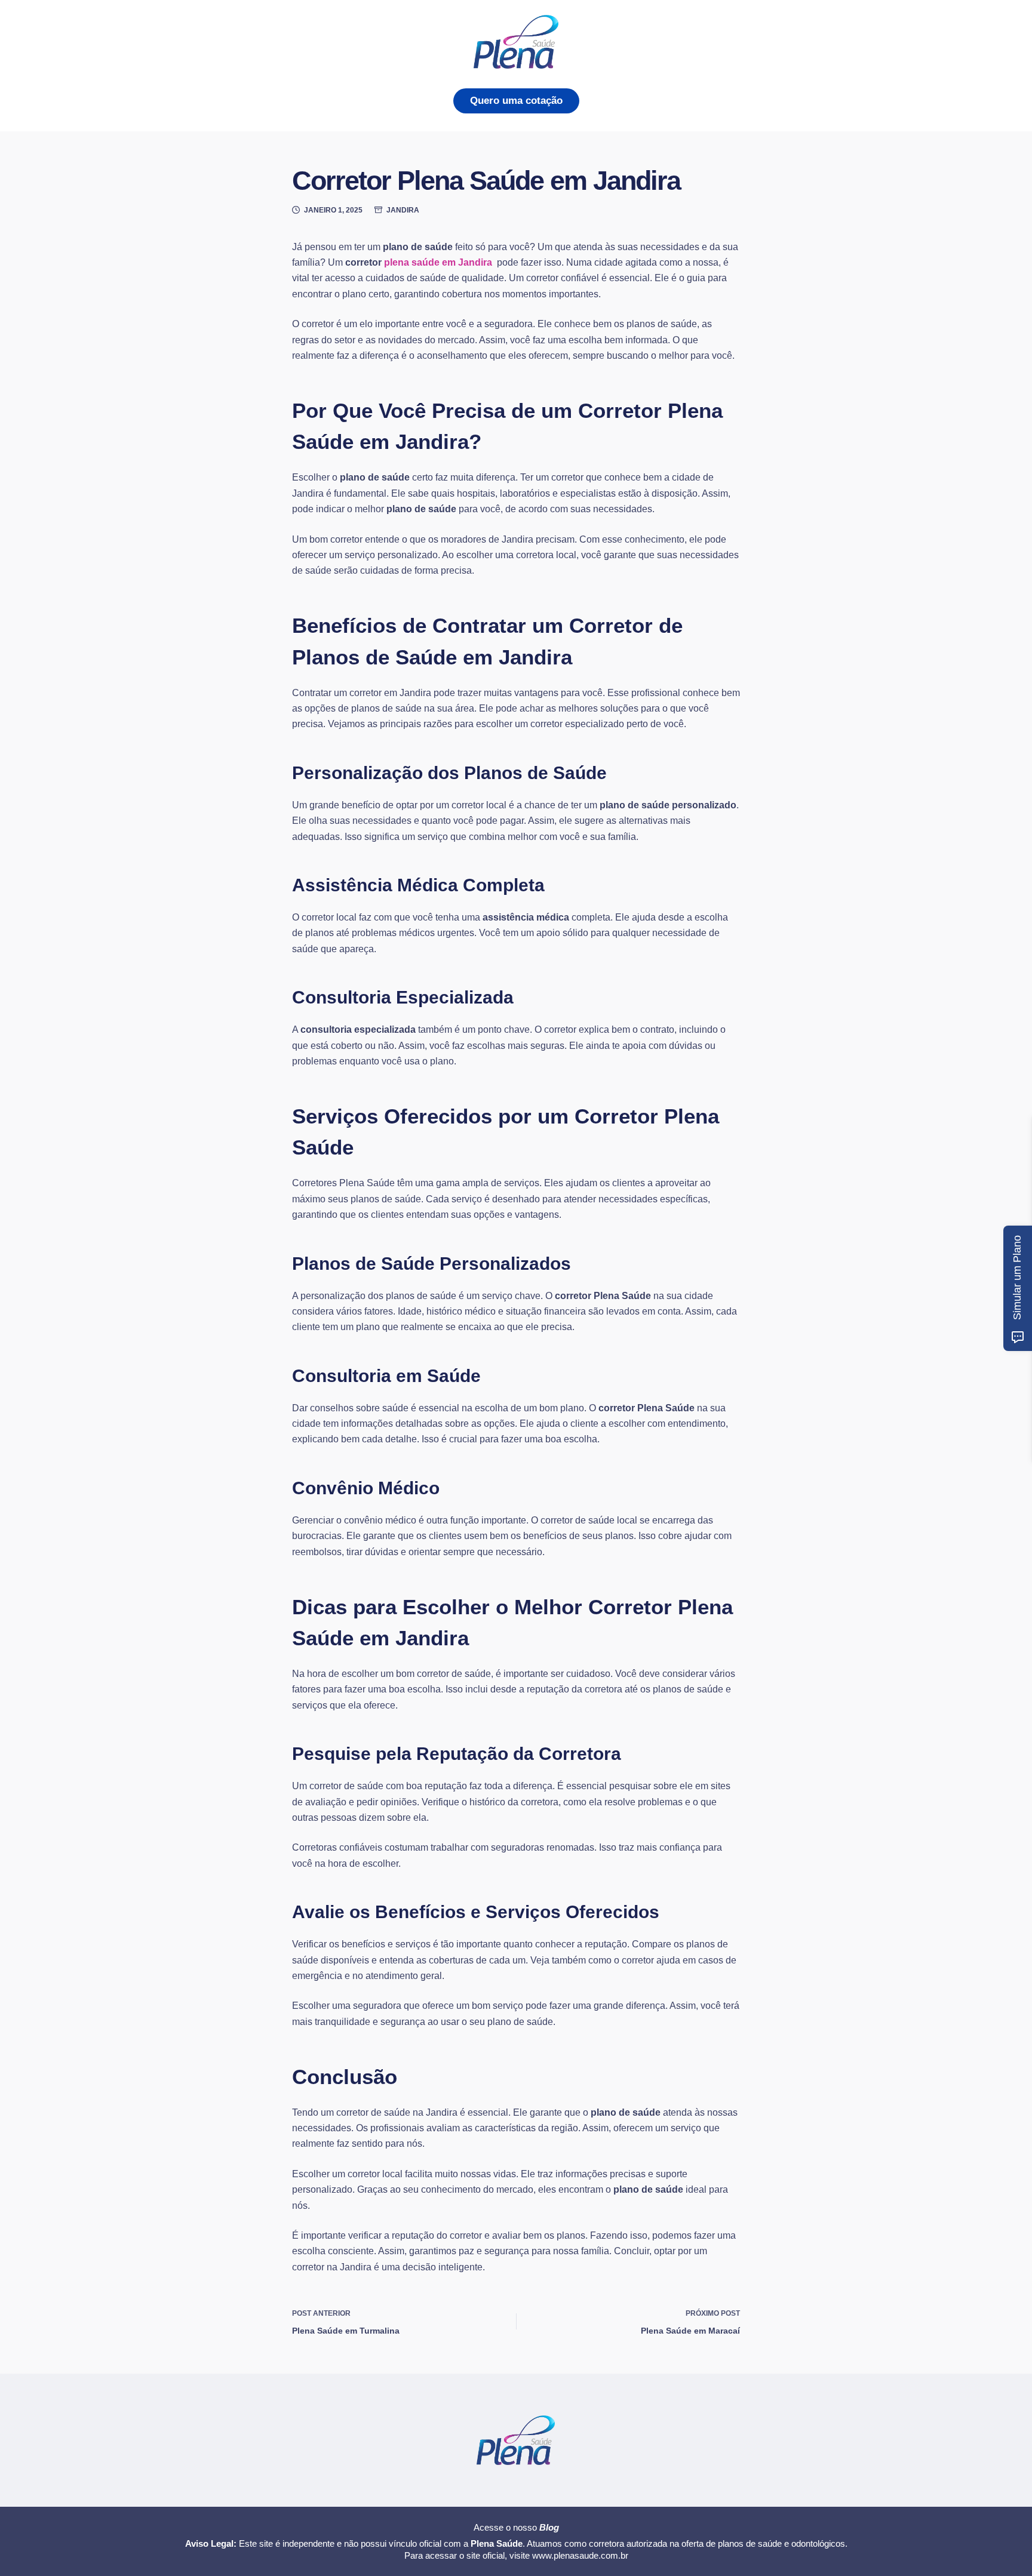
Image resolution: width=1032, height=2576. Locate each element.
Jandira (403, 210)
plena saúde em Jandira (439, 262)
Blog (549, 2527)
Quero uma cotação (516, 101)
